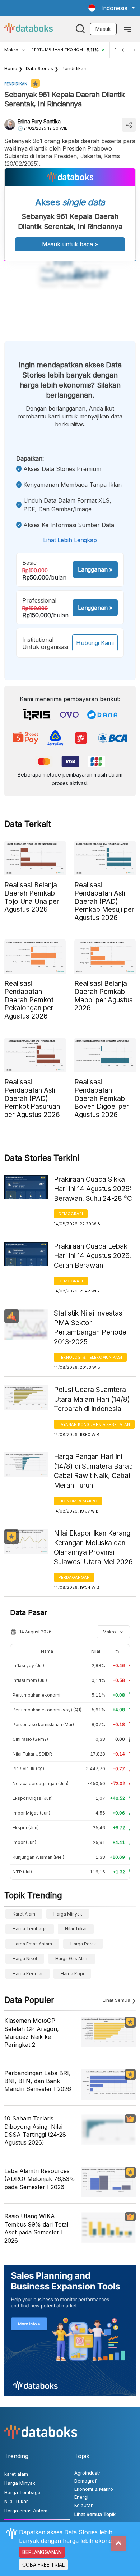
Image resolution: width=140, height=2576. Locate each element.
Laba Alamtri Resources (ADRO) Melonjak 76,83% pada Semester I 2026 (40, 2179)
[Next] (134, 50)
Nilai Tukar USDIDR (32, 1754)
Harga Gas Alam (72, 1959)
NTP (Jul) (22, 1872)
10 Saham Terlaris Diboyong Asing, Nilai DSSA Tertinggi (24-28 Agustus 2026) (35, 2130)
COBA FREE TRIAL (43, 2565)
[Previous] (123, 50)
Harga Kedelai (27, 1974)
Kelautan (84, 2505)
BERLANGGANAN (42, 2552)
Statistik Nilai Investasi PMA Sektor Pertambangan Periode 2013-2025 (90, 1328)
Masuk (103, 29)
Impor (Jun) (24, 1842)
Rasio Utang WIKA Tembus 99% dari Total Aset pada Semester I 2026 (36, 2228)
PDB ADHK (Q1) (28, 1769)
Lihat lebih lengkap (70, 540)
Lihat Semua (116, 2000)
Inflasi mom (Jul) (30, 1680)
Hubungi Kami (95, 643)
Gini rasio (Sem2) (30, 1739)
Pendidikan (74, 68)
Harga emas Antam (32, 1944)
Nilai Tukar (76, 1929)
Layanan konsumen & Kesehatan (94, 1424)
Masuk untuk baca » (70, 244)
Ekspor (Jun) (26, 1828)
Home (11, 68)
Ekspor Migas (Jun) (33, 1798)
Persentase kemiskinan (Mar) (43, 1724)
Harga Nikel (25, 1959)
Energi (81, 2497)
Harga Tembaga (30, 1929)
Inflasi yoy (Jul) (28, 1666)
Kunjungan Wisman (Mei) (38, 1857)
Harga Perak (83, 1944)
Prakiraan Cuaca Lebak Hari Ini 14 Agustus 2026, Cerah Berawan (92, 1256)
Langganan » (95, 569)
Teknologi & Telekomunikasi (90, 1357)
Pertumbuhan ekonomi (36, 1695)
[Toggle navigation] (128, 29)
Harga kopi (72, 1974)
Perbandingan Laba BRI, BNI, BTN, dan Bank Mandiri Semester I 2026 (38, 2081)
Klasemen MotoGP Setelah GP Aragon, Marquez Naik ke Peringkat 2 (32, 2033)
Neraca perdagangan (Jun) (41, 1783)
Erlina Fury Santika (39, 121)
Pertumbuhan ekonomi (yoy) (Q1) (47, 1710)
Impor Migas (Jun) (31, 1813)
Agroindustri (88, 2473)
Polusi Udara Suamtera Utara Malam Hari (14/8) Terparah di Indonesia (92, 1399)
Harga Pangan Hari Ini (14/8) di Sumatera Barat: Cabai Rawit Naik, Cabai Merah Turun (93, 1471)
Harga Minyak (68, 1914)
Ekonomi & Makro (78, 1501)
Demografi (71, 1214)
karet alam (24, 1914)
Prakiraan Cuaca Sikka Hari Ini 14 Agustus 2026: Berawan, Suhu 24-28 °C (93, 1189)
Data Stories (39, 68)
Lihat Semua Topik (95, 2514)
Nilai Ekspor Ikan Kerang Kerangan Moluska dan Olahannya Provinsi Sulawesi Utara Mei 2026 (93, 1548)
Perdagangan (74, 1577)
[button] (111, 8)
